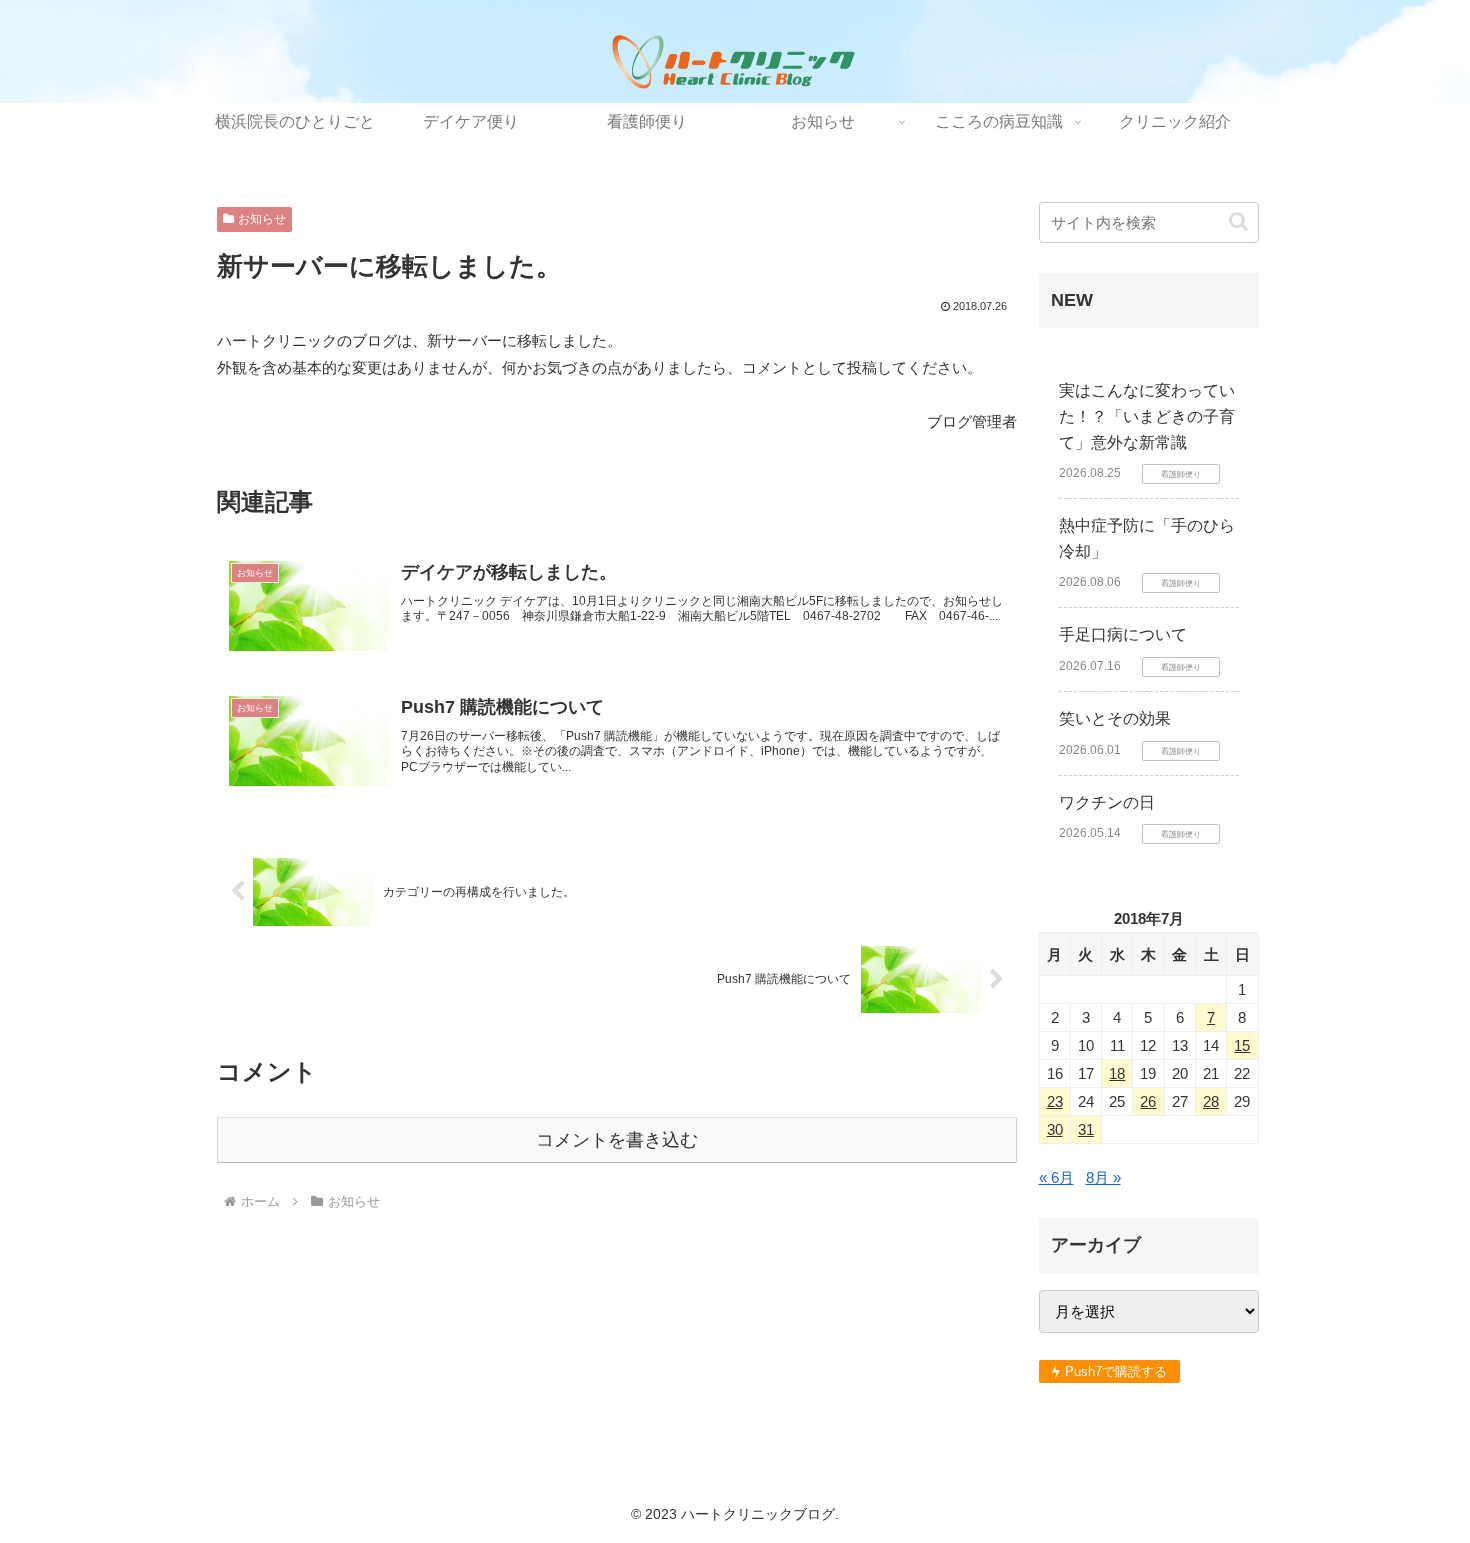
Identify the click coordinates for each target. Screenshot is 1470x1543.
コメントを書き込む (617, 1140)
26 (1148, 1101)
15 (1242, 1045)
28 (1211, 1101)
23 (1055, 1101)
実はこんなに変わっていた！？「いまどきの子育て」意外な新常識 (1147, 416)
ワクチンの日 (1107, 802)
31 (1086, 1129)
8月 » (1103, 1177)
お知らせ (262, 219)
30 (1055, 1129)
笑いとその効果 (1115, 718)
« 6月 (1056, 1177)
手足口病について (1123, 634)
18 (1117, 1073)
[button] (1238, 221)
